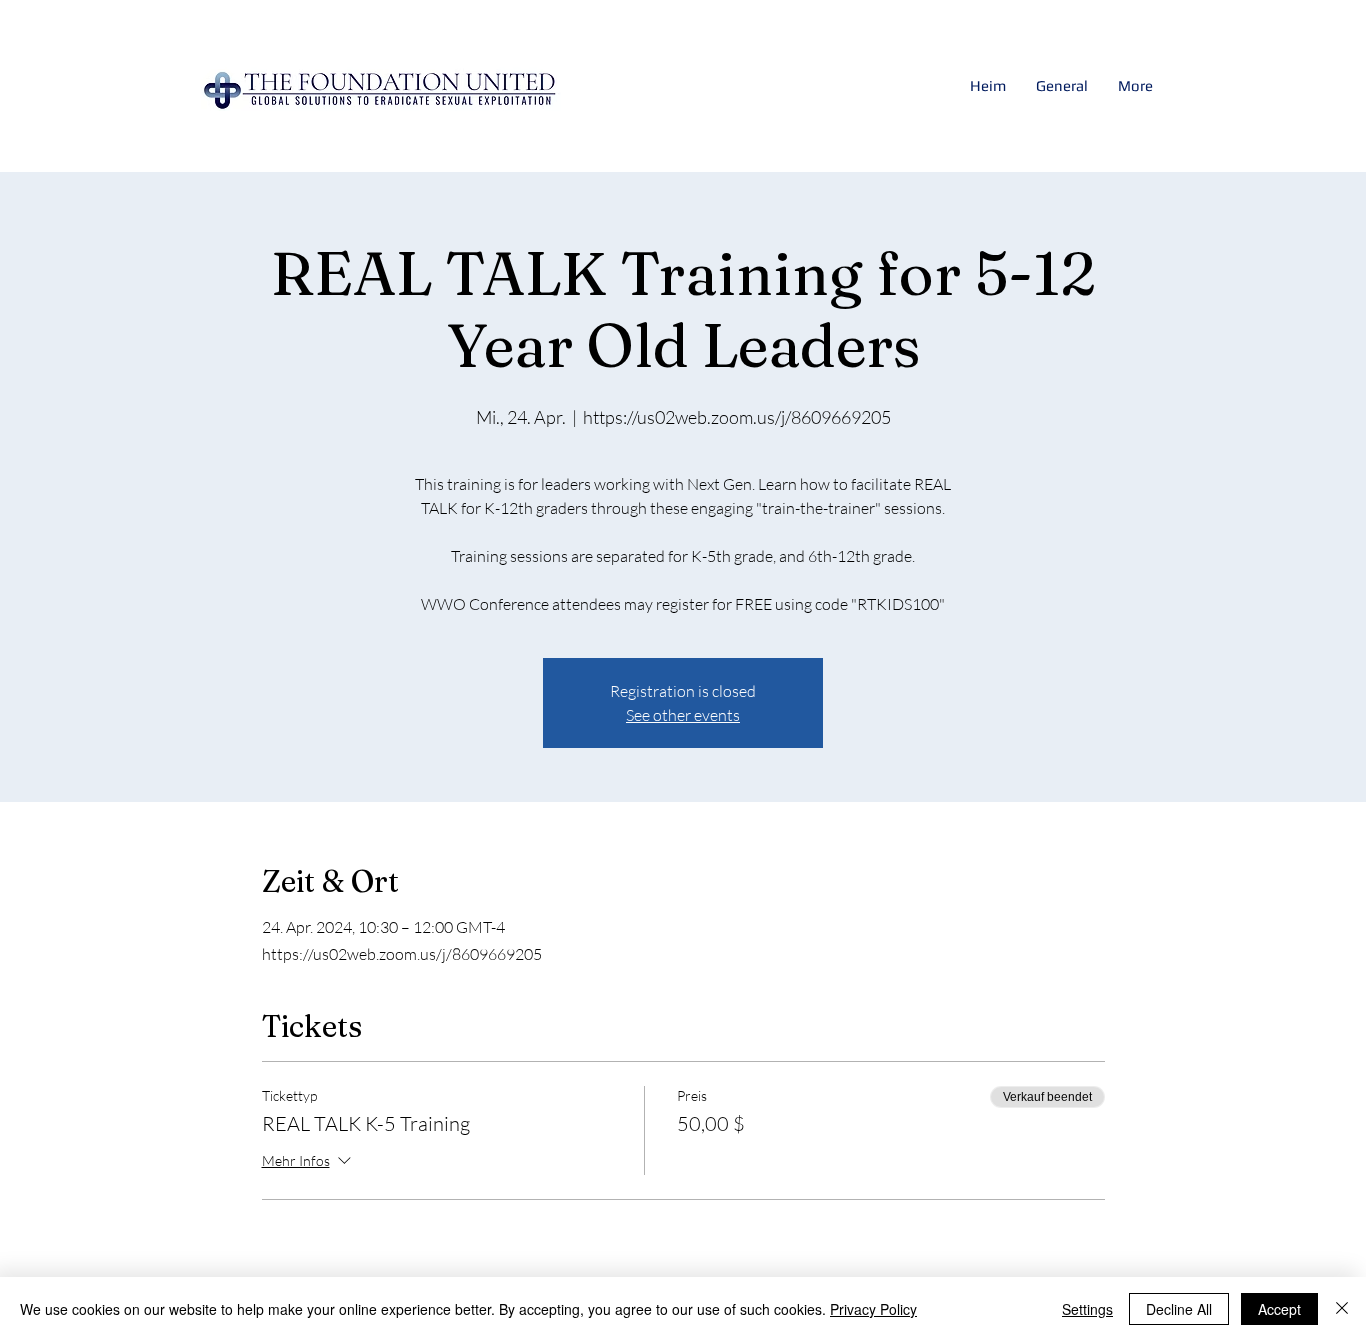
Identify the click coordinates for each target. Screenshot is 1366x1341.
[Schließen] (1342, 1309)
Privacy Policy (873, 1309)
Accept (1279, 1309)
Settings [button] (1087, 1309)
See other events (683, 715)
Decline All (1179, 1309)
